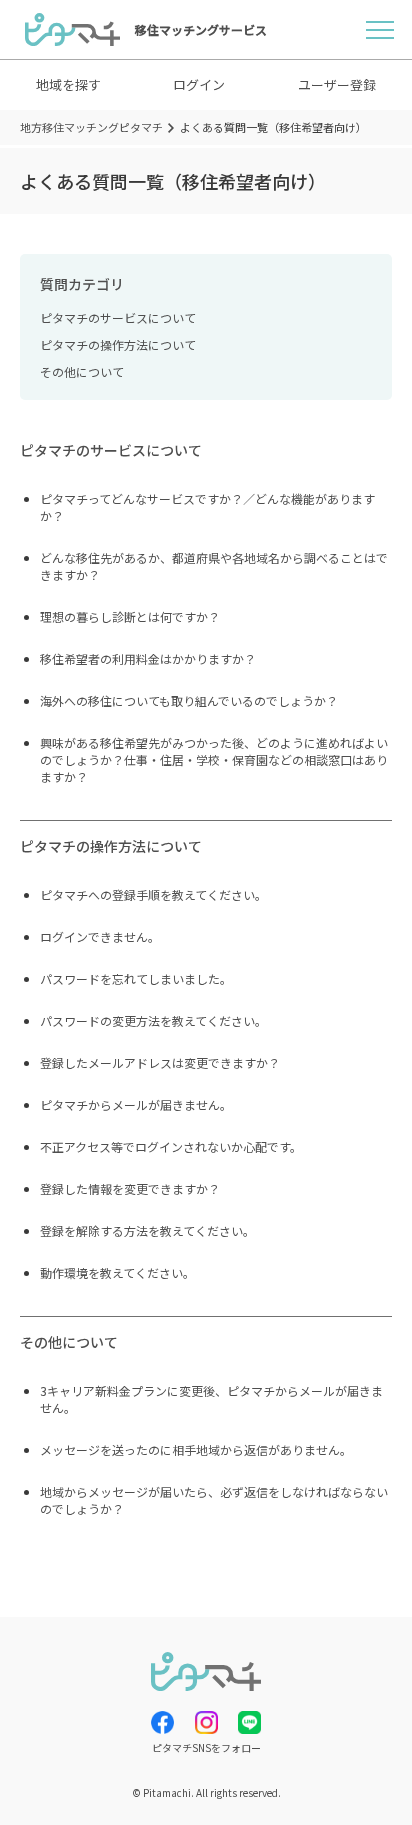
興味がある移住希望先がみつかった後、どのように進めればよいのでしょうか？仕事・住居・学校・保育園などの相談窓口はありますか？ (214, 759)
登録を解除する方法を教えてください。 (147, 1230)
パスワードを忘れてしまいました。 (136, 978)
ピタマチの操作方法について (118, 344)
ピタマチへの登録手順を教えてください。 (153, 894)
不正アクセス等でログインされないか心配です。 (171, 1146)
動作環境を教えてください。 (117, 1272)
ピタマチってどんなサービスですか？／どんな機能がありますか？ (207, 507)
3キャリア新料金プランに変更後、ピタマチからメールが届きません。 (211, 1399)
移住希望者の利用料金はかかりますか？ (148, 658)
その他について (82, 371)
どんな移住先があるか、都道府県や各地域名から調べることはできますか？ (214, 566)
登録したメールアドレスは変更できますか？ (160, 1062)
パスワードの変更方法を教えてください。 (153, 1020)
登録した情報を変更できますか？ (130, 1188)
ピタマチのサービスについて (118, 317)
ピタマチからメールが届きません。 (136, 1104)
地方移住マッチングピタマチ (91, 127)
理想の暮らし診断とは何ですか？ (130, 616)
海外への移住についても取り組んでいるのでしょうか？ (189, 700)
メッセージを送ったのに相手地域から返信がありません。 (196, 1449)
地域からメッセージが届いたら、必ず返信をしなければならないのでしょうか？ (214, 1500)
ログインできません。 (100, 936)
